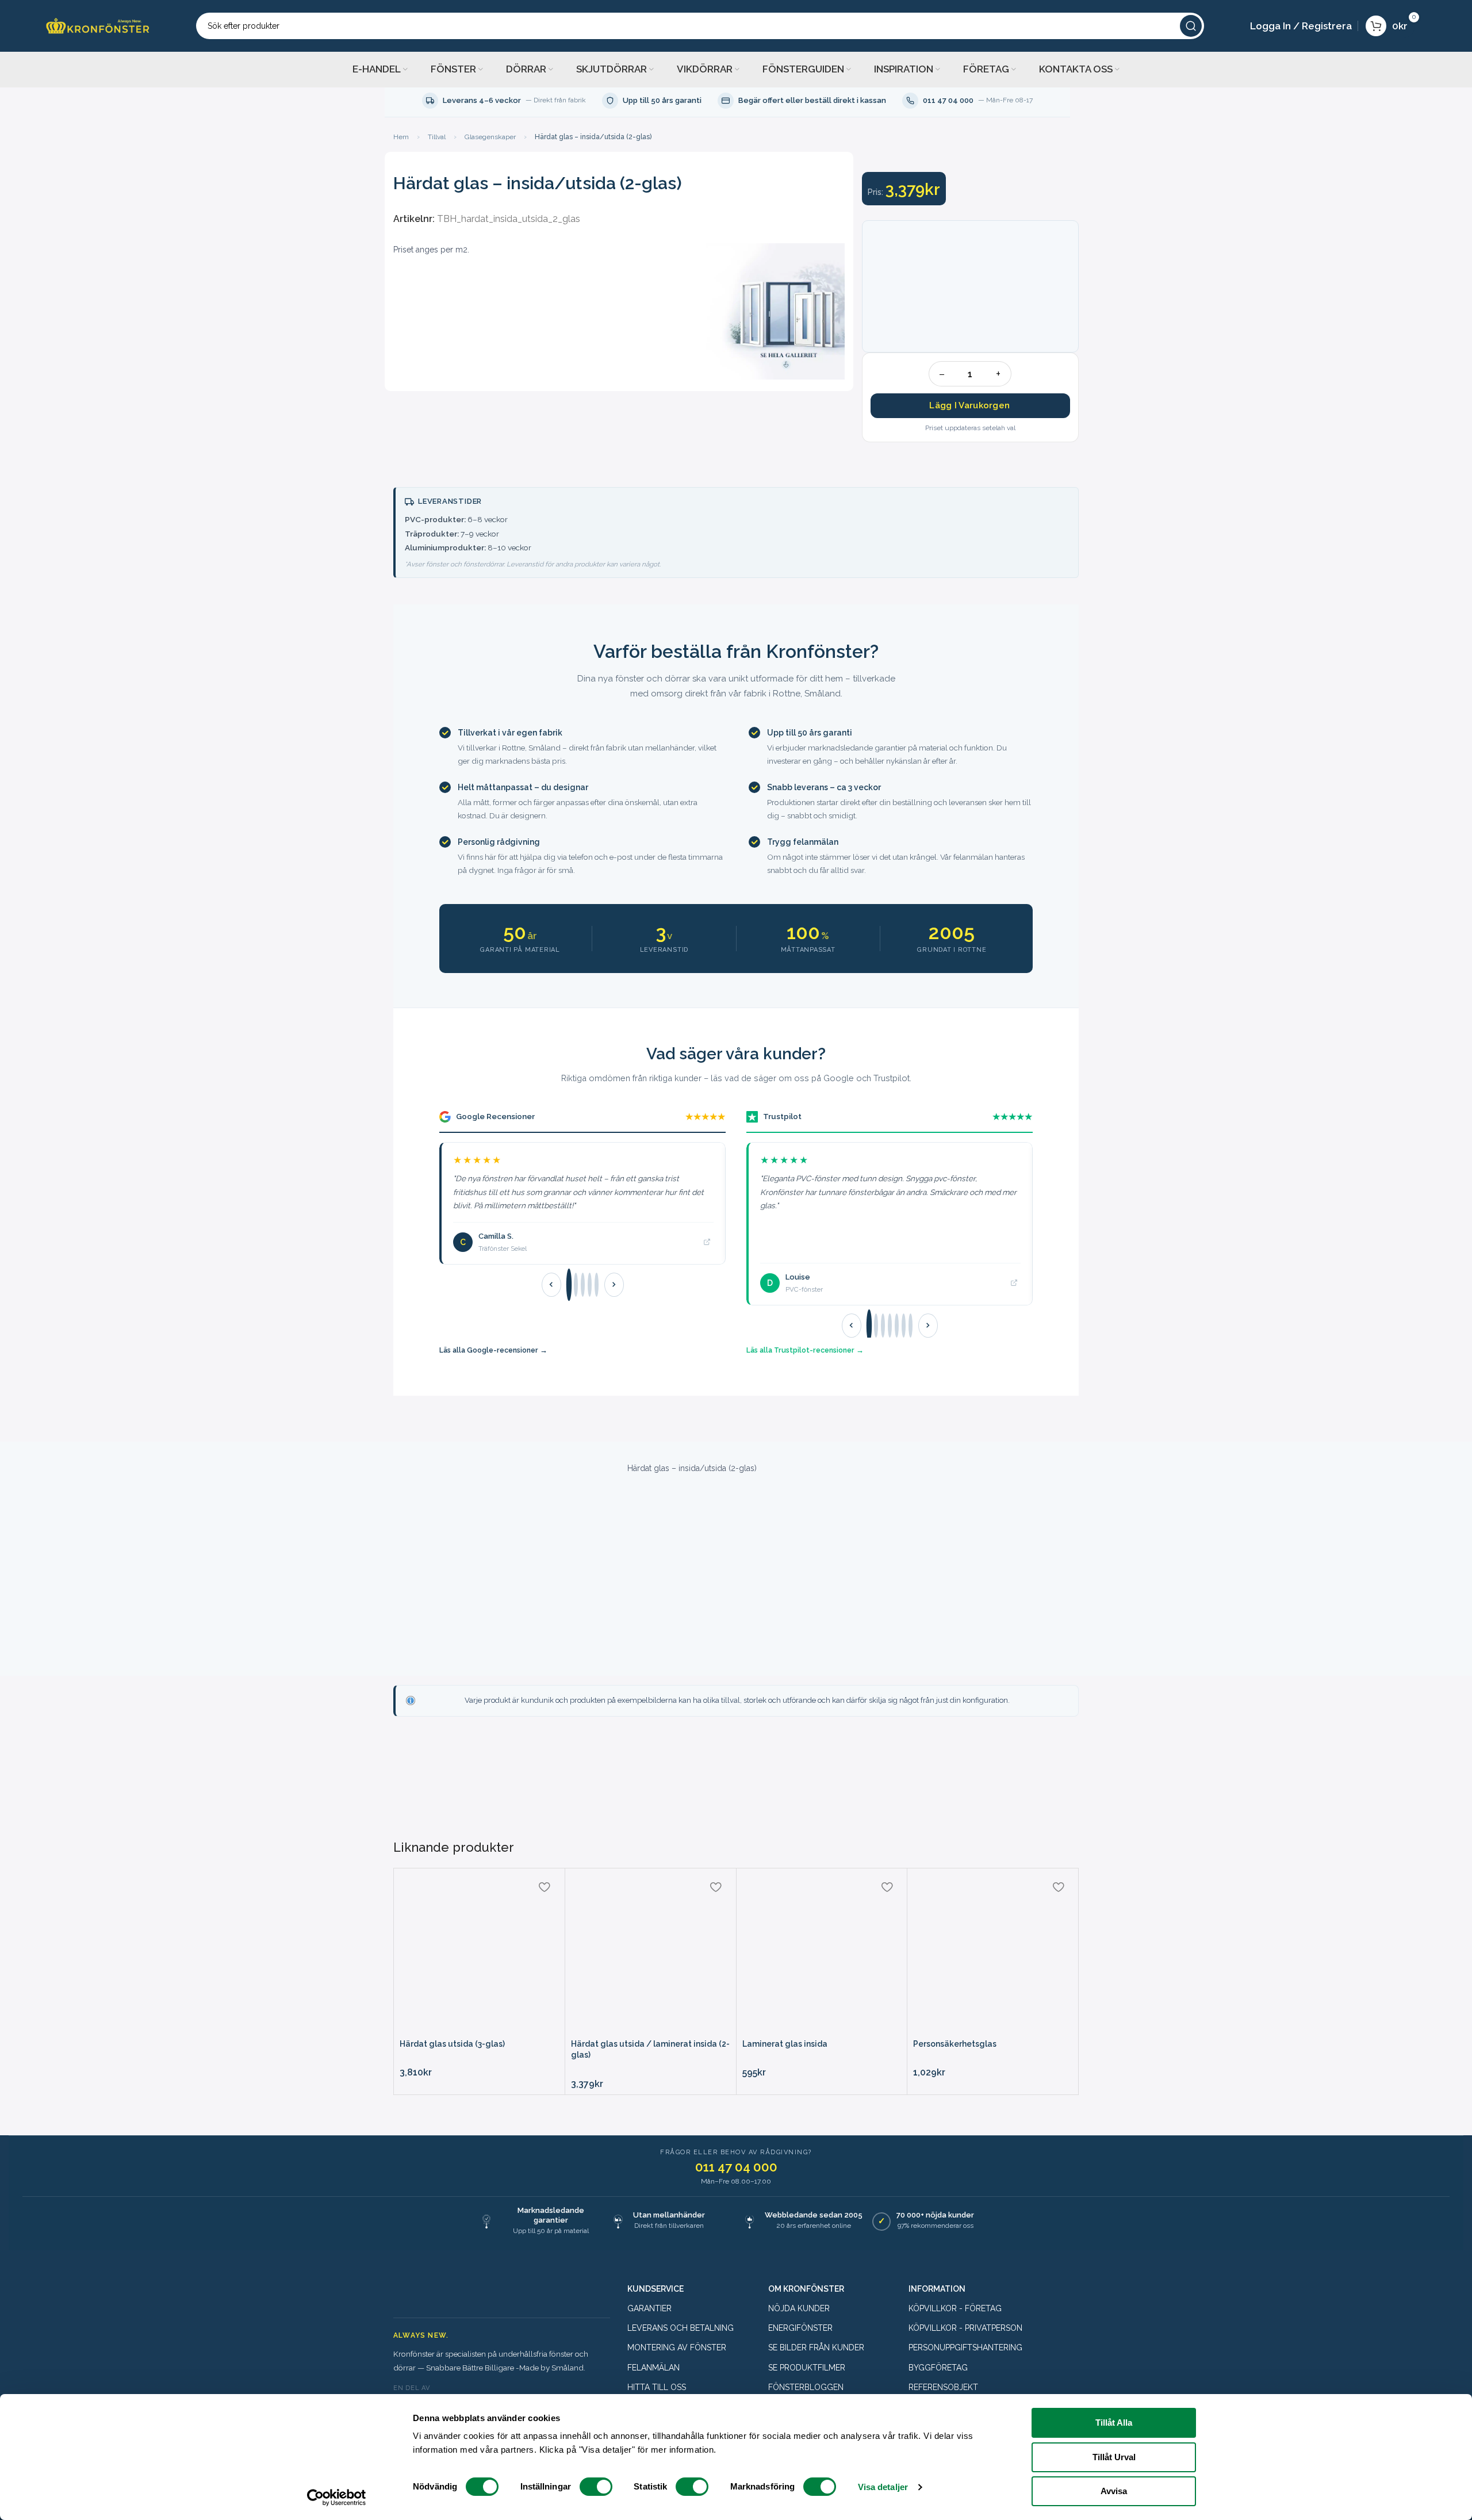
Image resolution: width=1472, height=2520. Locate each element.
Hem (401, 137)
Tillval (437, 137)
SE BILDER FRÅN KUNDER (816, 2347)
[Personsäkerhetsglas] (993, 1954)
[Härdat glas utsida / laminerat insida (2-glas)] (651, 1954)
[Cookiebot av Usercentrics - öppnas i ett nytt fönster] (337, 2498)
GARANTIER (649, 2308)
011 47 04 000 (736, 2167)
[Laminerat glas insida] (822, 1954)
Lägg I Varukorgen (969, 405)
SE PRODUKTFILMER (807, 2368)
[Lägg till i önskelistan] (545, 1887)
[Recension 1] (568, 1285)
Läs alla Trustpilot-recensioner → (805, 1350)
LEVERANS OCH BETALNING (681, 2328)
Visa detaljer (883, 2487)
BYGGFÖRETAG (938, 2368)
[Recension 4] (590, 1285)
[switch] (596, 2487)
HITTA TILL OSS (657, 2387)
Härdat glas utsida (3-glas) (452, 2044)
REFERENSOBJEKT (943, 2387)
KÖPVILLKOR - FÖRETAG (955, 2308)
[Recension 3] (583, 1285)
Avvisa (1114, 2491)
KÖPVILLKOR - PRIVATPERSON (965, 2328)
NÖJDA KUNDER (799, 2308)
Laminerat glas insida (785, 2044)
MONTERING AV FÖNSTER (677, 2347)
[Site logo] (98, 25)
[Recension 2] (576, 1285)
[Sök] (1191, 26)
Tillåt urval (1114, 2457)
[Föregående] (551, 1285)
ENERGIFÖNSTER (800, 2328)
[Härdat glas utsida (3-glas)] (479, 1954)
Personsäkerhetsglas (955, 2044)
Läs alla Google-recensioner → (493, 1350)
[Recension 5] (597, 1285)
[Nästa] (614, 1285)
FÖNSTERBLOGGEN (806, 2387)
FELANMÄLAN (653, 2368)
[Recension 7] (911, 1326)
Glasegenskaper (490, 137)
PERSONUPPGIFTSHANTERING (965, 2347)
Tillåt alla (1114, 2423)
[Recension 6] (904, 1326)
